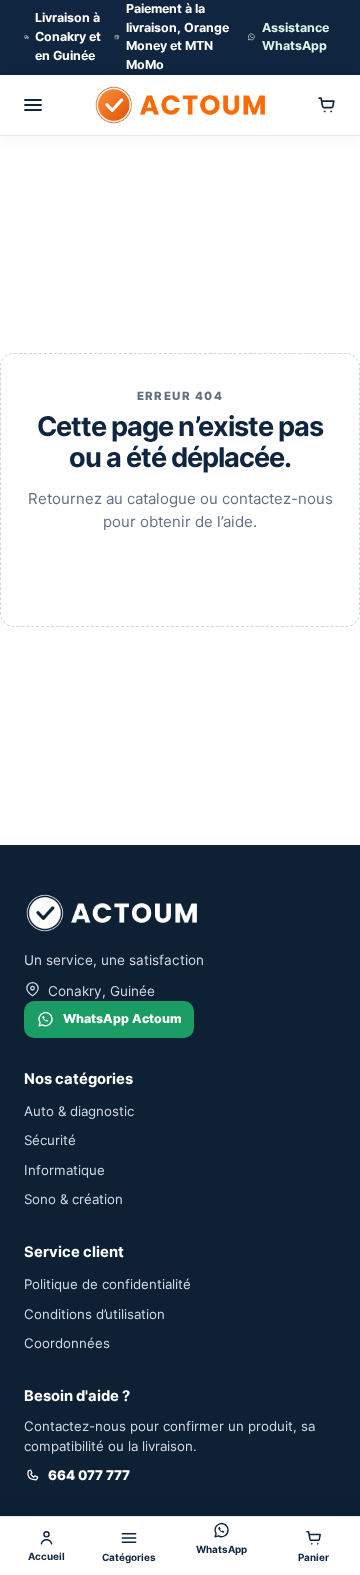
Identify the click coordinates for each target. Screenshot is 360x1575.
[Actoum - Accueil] (180, 105)
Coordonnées (67, 1343)
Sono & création (73, 1199)
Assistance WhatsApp (295, 37)
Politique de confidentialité (107, 1284)
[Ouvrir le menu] (33, 105)
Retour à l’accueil (180, 570)
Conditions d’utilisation (94, 1314)
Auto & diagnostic (79, 1111)
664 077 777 (89, 1475)
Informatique (64, 1170)
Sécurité (50, 1140)
